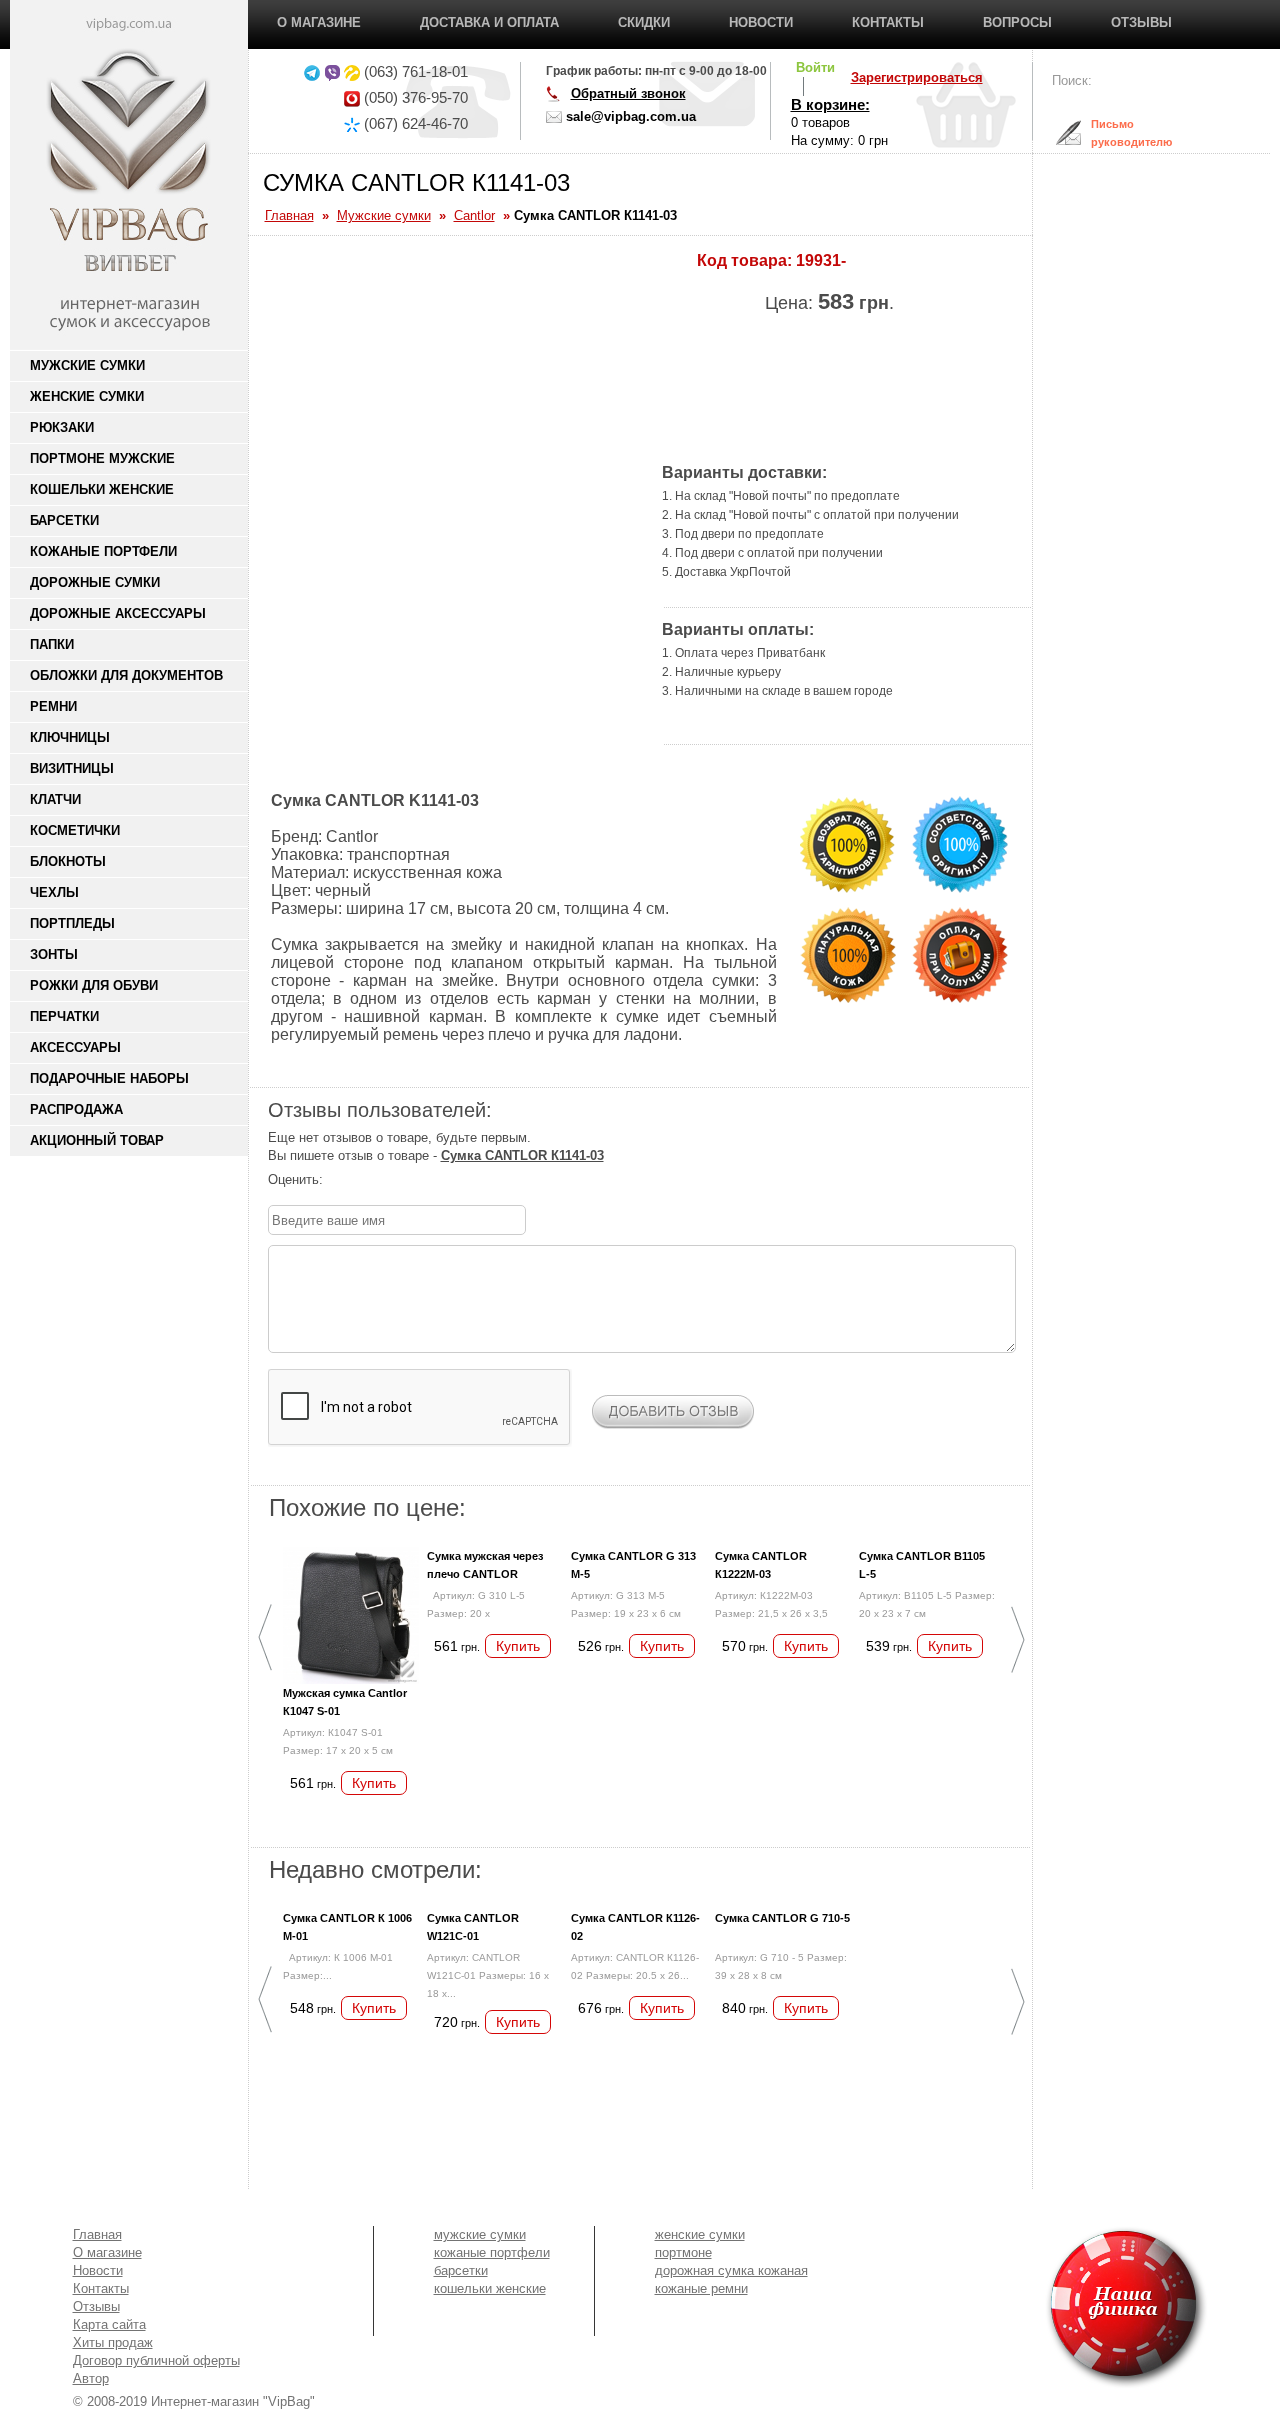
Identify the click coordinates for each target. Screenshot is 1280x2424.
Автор (91, 2378)
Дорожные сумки (95, 582)
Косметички (75, 830)
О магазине (319, 22)
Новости (761, 22)
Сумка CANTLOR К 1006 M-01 (347, 1927)
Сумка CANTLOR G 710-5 (782, 1918)
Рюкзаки (62, 427)
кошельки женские (490, 2288)
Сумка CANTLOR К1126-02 (635, 1927)
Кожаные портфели (103, 551)
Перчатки (64, 1016)
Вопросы (1017, 22)
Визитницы (72, 768)
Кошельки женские (102, 489)
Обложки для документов (126, 675)
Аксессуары (75, 1047)
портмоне (683, 2252)
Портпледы (72, 923)
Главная (97, 2234)
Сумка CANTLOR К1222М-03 (761, 1565)
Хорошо (397, 1180)
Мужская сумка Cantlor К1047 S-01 (345, 1702)
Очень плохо (337, 1180)
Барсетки (64, 520)
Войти (815, 67)
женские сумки (700, 2234)
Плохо (357, 1180)
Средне (377, 1180)
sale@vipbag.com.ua (631, 116)
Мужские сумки (87, 365)
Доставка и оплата (489, 22)
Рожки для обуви (94, 985)
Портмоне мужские (102, 458)
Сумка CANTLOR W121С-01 (473, 1927)
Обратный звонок (628, 93)
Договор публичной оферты (156, 2360)
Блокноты (68, 861)
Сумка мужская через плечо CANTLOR (485, 1565)
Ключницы (70, 737)
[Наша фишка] (1011, 2307)
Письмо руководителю (1116, 133)
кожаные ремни (701, 2288)
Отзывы (1141, 22)
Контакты (888, 22)
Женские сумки (87, 396)
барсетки (461, 2270)
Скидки (644, 22)
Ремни (53, 706)
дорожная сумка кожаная (731, 2270)
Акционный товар (97, 1140)
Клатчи (55, 799)
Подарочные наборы (109, 1078)
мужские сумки (480, 2234)
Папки (52, 644)
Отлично (417, 1180)
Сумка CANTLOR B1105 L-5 (922, 1565)
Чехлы (54, 892)
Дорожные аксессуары (118, 613)
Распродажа (76, 1109)
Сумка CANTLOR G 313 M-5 (633, 1565)
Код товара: (744, 260)
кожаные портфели (492, 2252)
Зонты (54, 954)
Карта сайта (109, 2324)
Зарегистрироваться (917, 77)
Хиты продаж (113, 2342)
